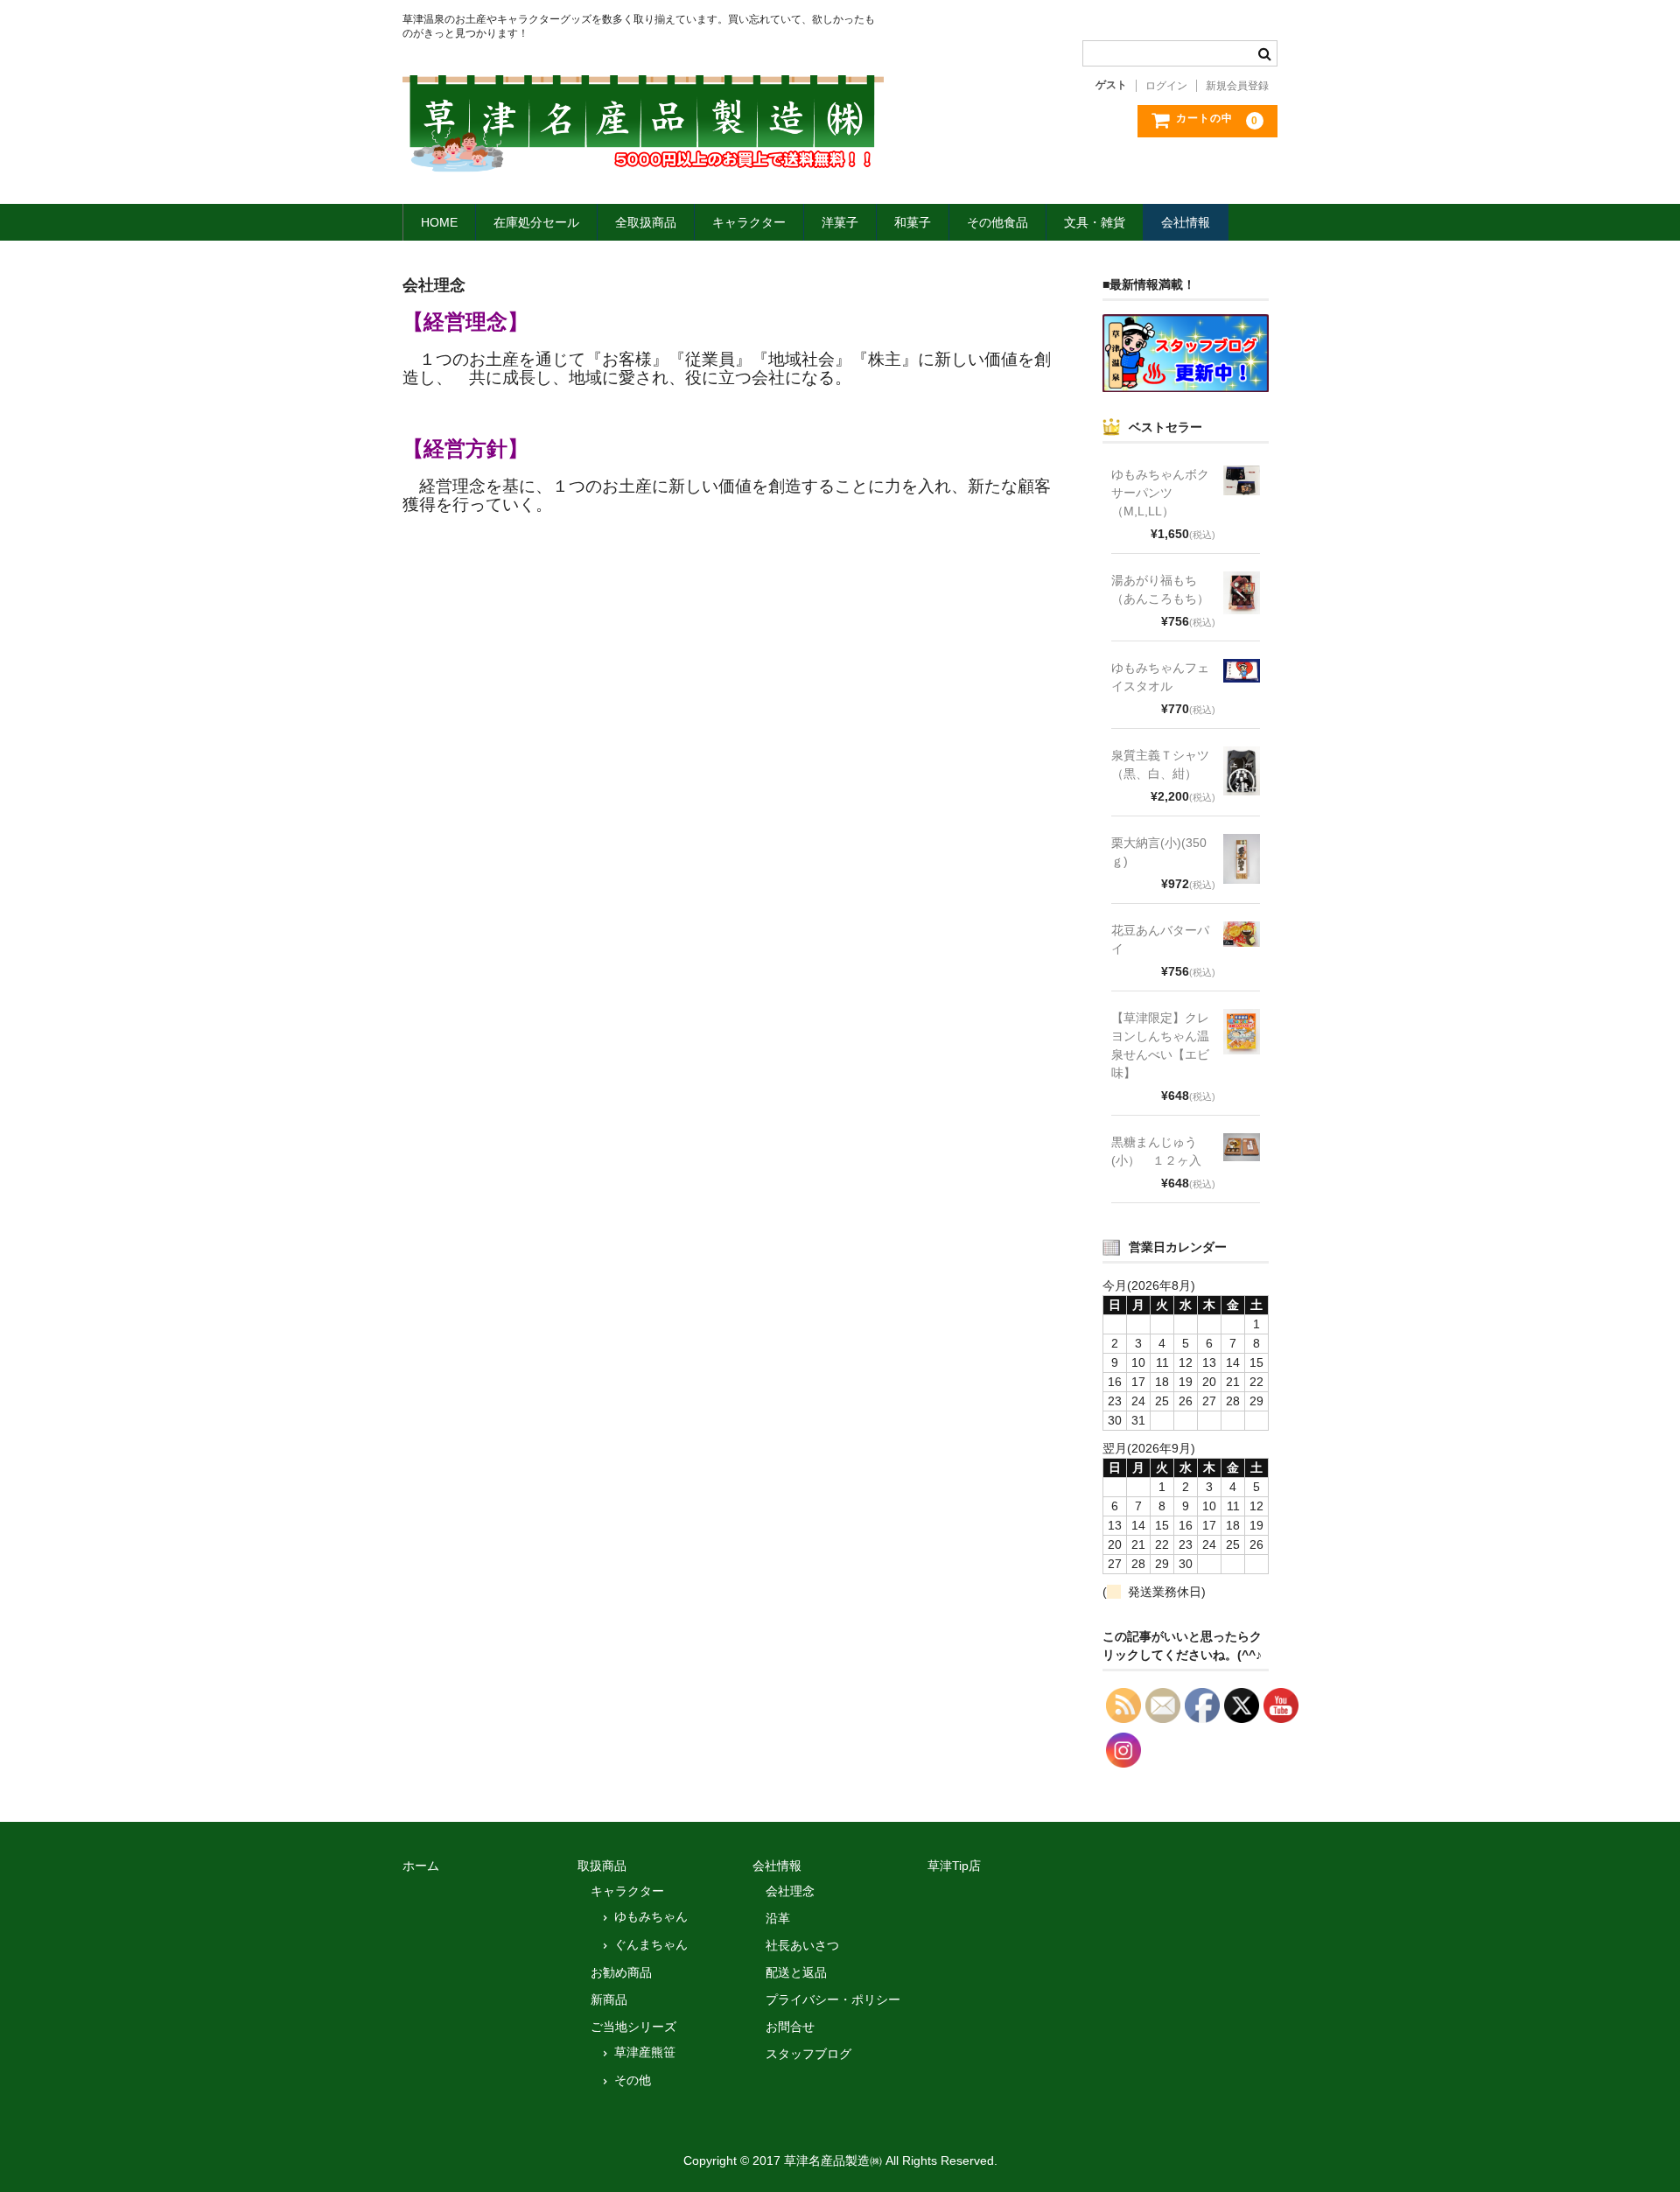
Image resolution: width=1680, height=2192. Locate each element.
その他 (633, 2080)
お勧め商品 (621, 1972)
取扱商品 (602, 1866)
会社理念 (790, 1891)
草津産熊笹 (645, 2052)
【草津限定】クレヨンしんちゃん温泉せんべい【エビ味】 (1160, 1045)
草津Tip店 (954, 1866)
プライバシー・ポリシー (833, 1999)
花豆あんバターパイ (1160, 939)
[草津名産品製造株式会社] (643, 156)
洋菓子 (840, 222)
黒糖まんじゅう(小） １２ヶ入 (1156, 1151)
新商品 (609, 1999)
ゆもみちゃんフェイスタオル (1160, 677)
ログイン (1166, 86)
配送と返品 (796, 1972)
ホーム (421, 1866)
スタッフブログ (808, 2054)
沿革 (778, 1918)
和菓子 (913, 222)
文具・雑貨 (1095, 222)
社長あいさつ (802, 1945)
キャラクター (749, 222)
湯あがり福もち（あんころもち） (1160, 589)
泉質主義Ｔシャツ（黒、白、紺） (1160, 764)
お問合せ (790, 2027)
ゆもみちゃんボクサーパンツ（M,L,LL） (1160, 493)
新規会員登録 (1237, 86)
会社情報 (1186, 222)
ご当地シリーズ (633, 2027)
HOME (439, 222)
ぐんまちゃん (651, 1944)
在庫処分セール (536, 222)
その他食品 (997, 222)
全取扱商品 (646, 222)
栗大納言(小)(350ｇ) (1159, 852)
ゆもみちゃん (651, 1916)
